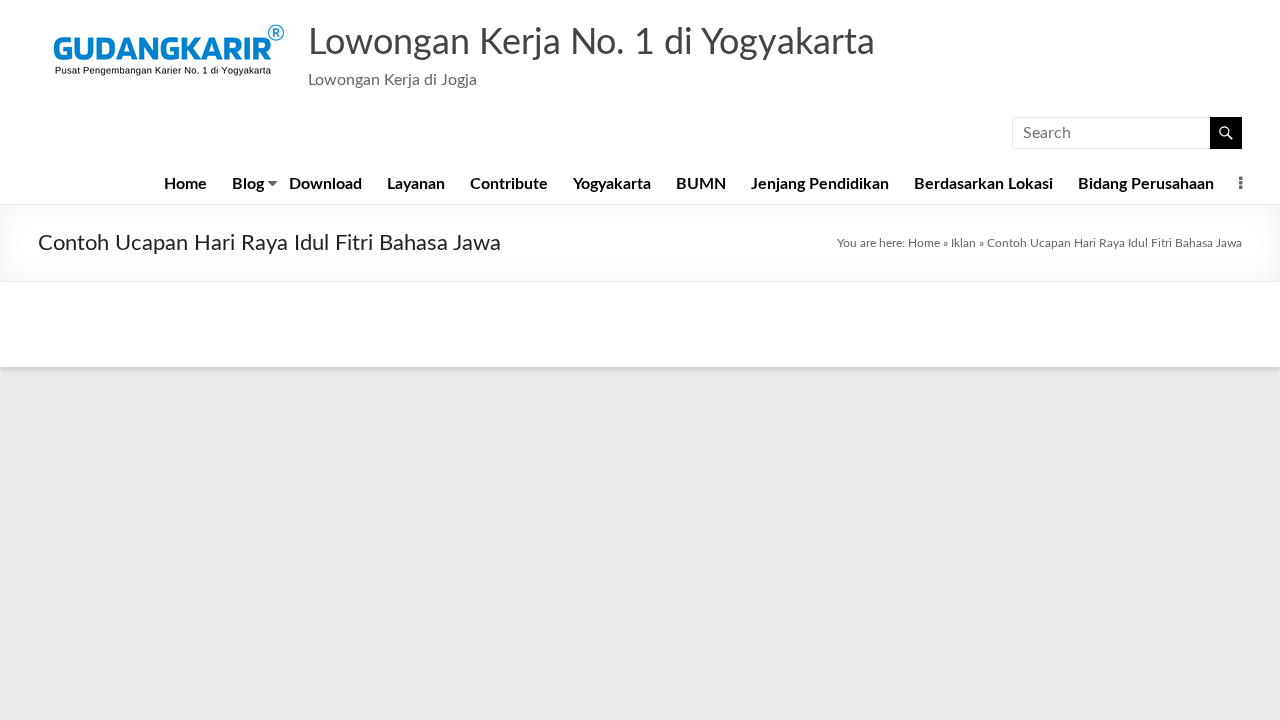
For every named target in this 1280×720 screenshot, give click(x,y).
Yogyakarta (612, 184)
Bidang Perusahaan (1146, 184)
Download (325, 184)
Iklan (963, 243)
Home (185, 184)
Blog (248, 184)
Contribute (509, 184)
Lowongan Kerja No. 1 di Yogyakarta (591, 43)
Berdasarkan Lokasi (983, 184)
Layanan (416, 184)
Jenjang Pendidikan (820, 184)
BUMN (701, 184)
